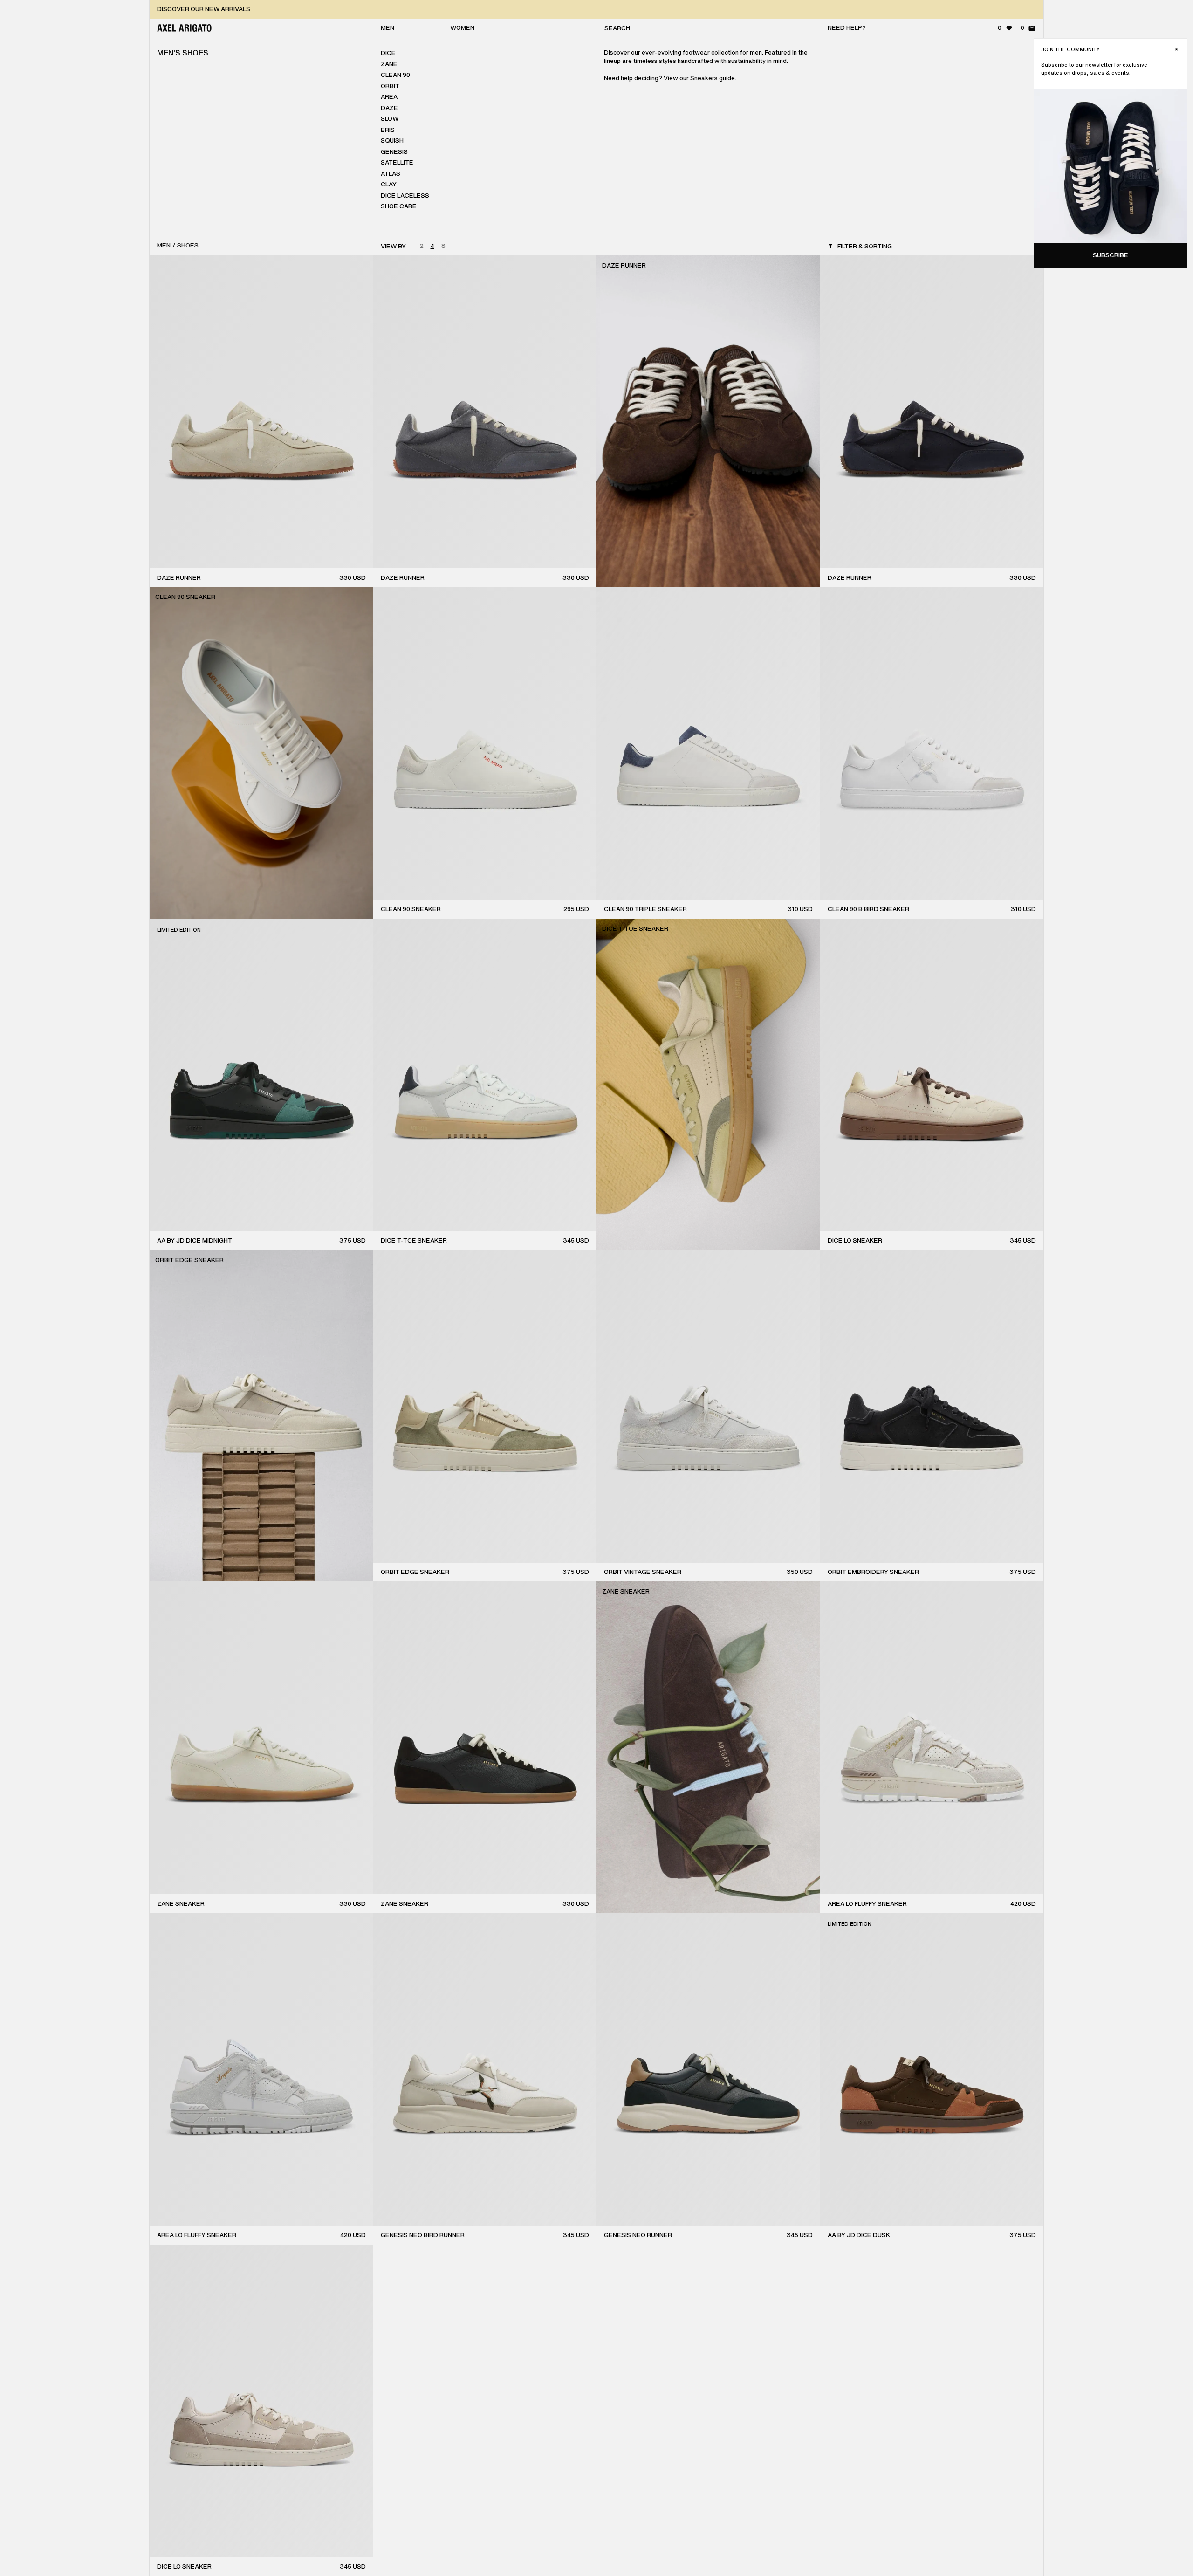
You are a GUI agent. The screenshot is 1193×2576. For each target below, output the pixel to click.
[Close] (1176, 49)
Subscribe (1111, 255)
